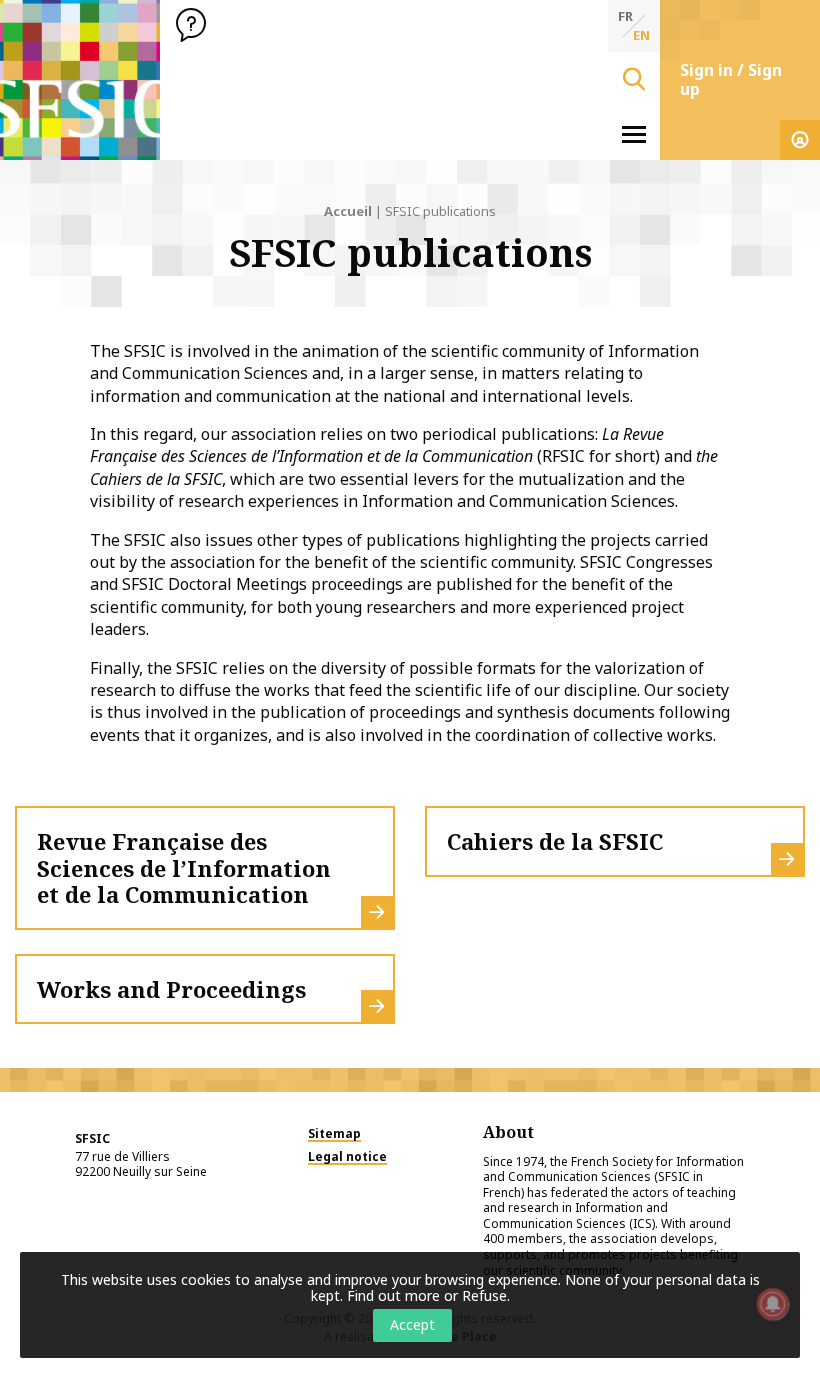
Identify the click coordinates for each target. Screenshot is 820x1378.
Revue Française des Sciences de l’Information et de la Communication (184, 867)
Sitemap (334, 1133)
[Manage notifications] (773, 1304)
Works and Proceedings (171, 989)
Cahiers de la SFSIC (555, 841)
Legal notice (347, 1156)
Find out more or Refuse (427, 1295)
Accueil (348, 211)
